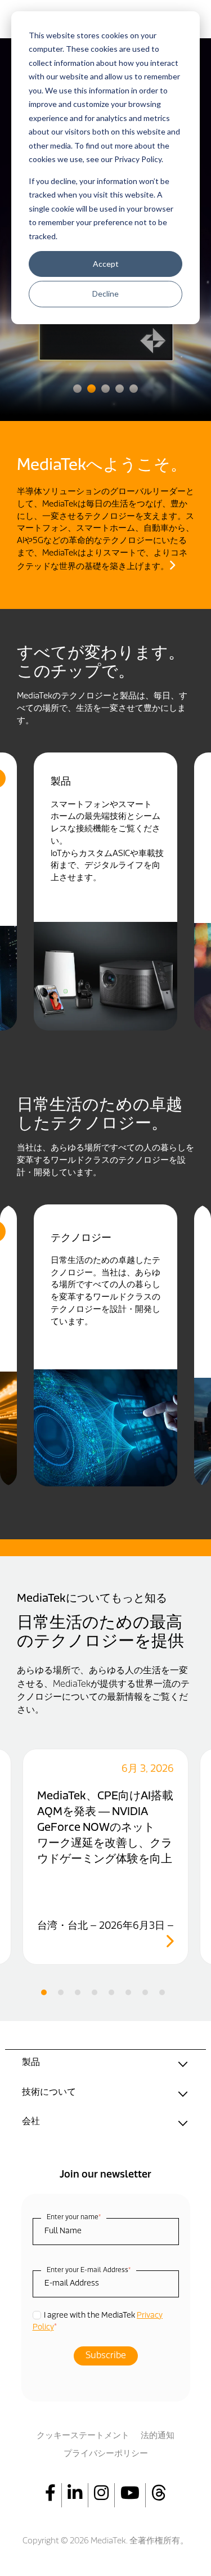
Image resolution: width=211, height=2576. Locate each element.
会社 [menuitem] (31, 2122)
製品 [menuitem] (31, 2063)
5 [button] (134, 389)
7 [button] (145, 1992)
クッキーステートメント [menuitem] (83, 2436)
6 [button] (128, 1992)
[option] (105, 892)
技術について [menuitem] (49, 2093)
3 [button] (105, 389)
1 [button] (77, 389)
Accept (106, 264)
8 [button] (162, 1992)
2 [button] (91, 389)
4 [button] (120, 389)
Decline (105, 294)
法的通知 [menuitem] (158, 2436)
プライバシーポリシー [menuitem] (106, 2454)
